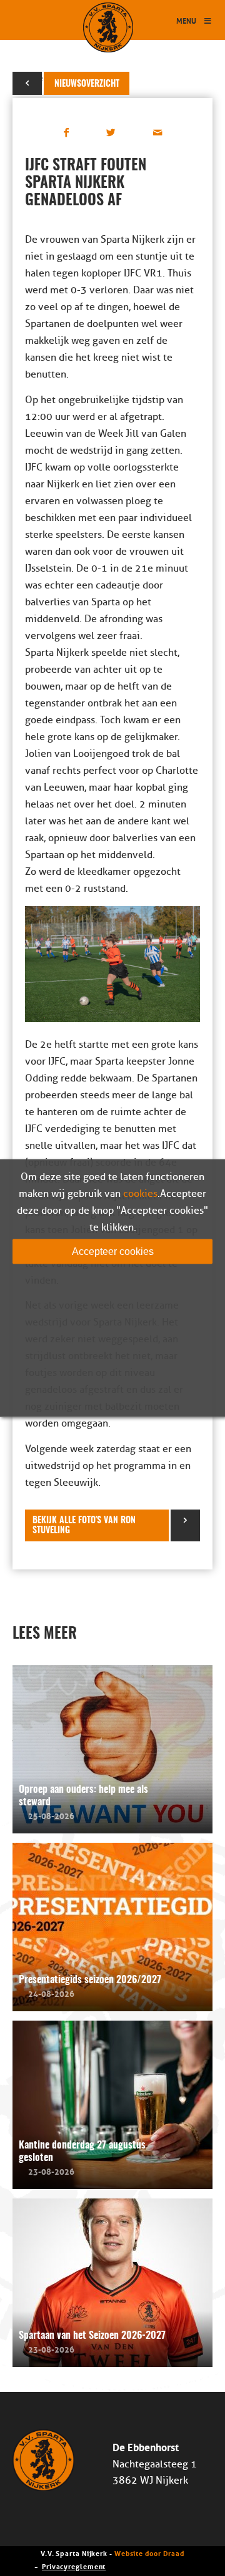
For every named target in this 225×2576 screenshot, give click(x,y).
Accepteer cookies (113, 1251)
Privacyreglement (74, 2566)
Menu (186, 20)
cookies (140, 1194)
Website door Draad (149, 2553)
